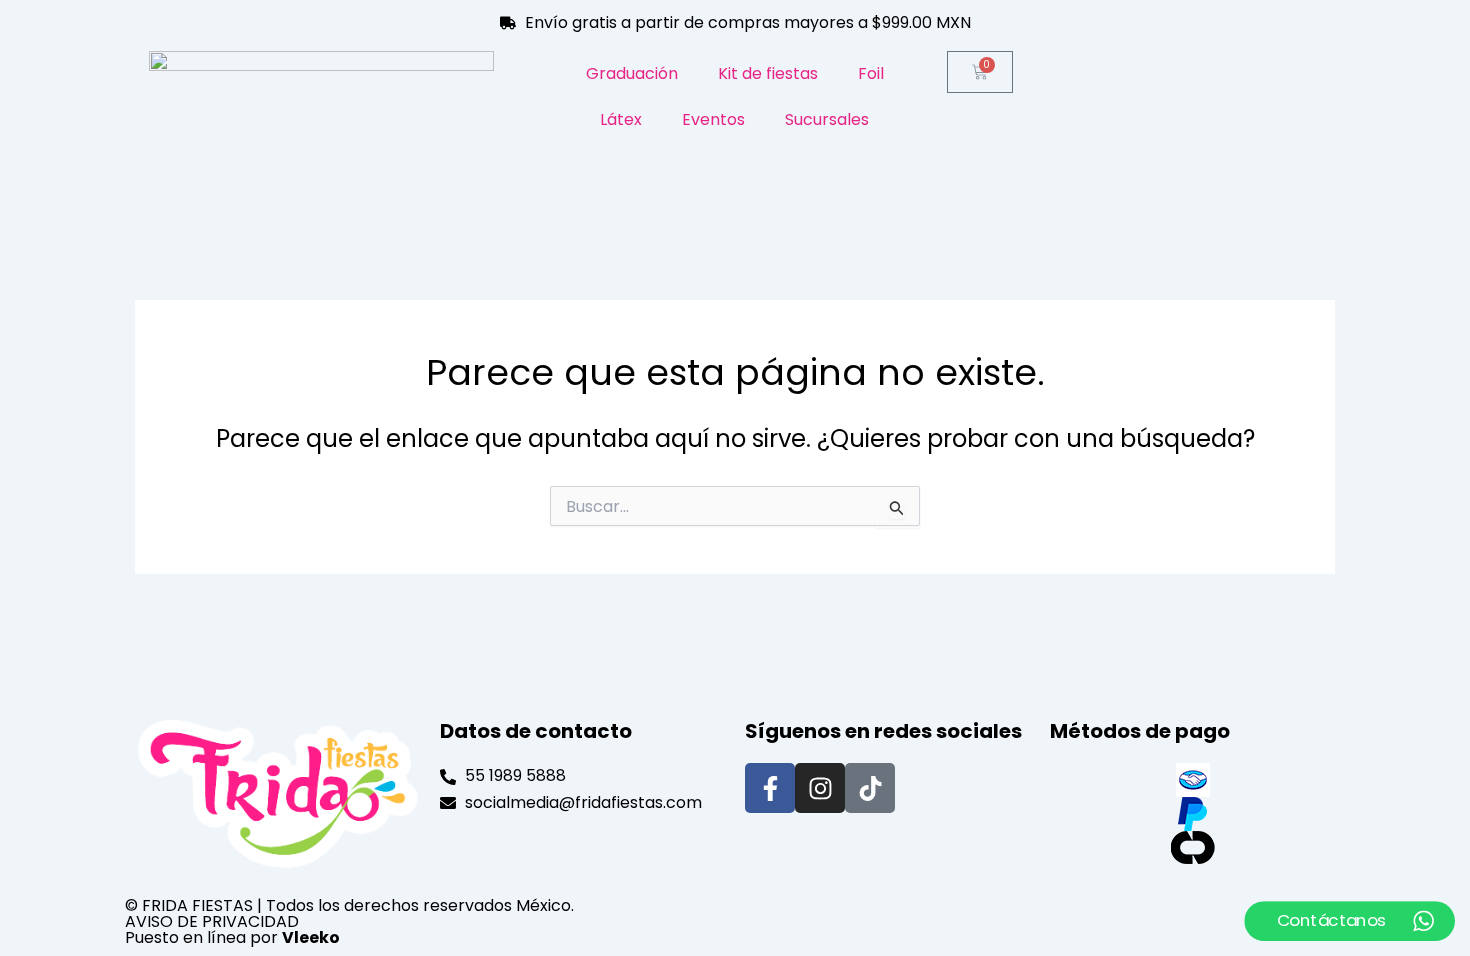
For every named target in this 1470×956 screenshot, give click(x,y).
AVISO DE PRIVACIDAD (212, 921)
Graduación (632, 73)
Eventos (713, 119)
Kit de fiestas (768, 73)
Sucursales (827, 119)
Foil (871, 73)
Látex (621, 119)
